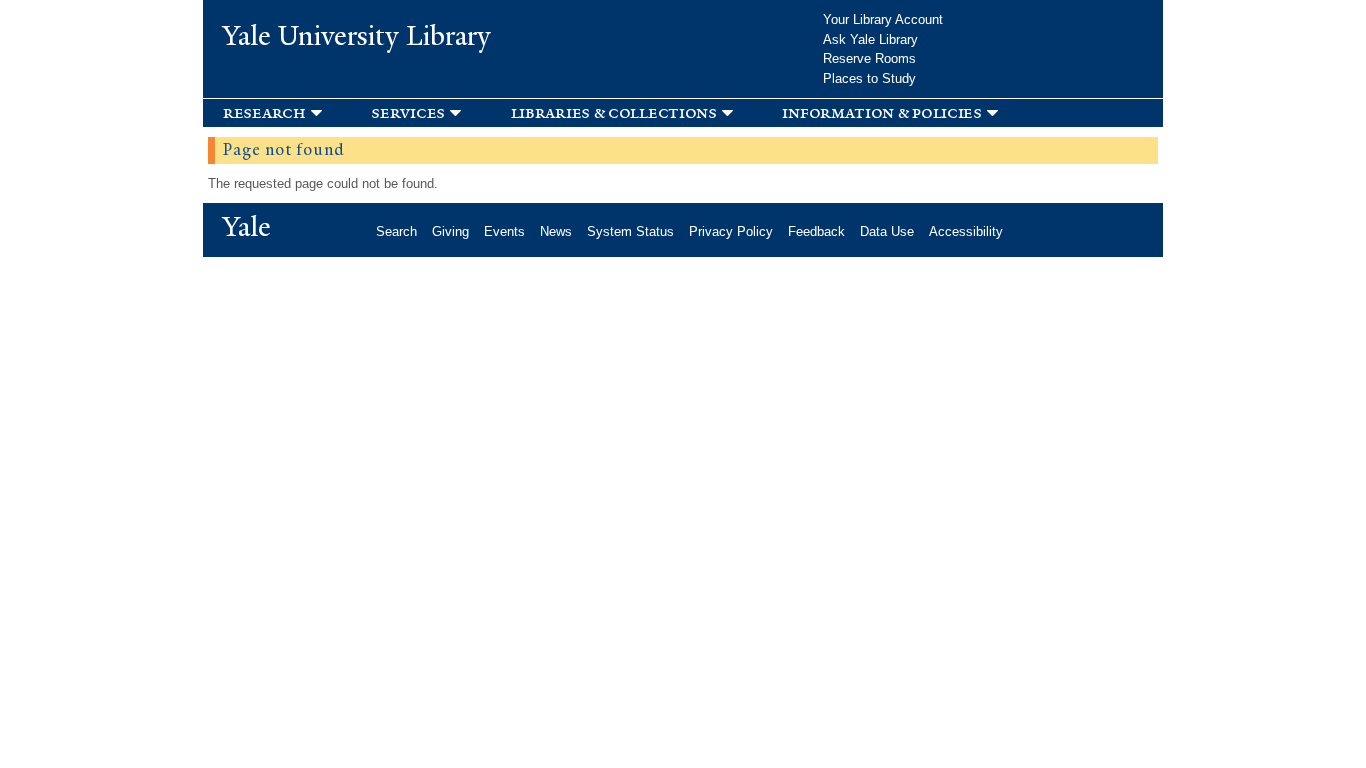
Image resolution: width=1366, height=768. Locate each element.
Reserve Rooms (869, 58)
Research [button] (264, 112)
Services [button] (408, 112)
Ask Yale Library (870, 39)
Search (396, 231)
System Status (630, 231)
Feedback (816, 231)
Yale (247, 227)
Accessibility (966, 231)
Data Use (887, 231)
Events (504, 231)
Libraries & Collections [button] (614, 112)
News (556, 231)
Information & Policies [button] (881, 112)
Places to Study (869, 78)
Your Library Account (883, 19)
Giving (450, 231)
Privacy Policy (731, 231)
